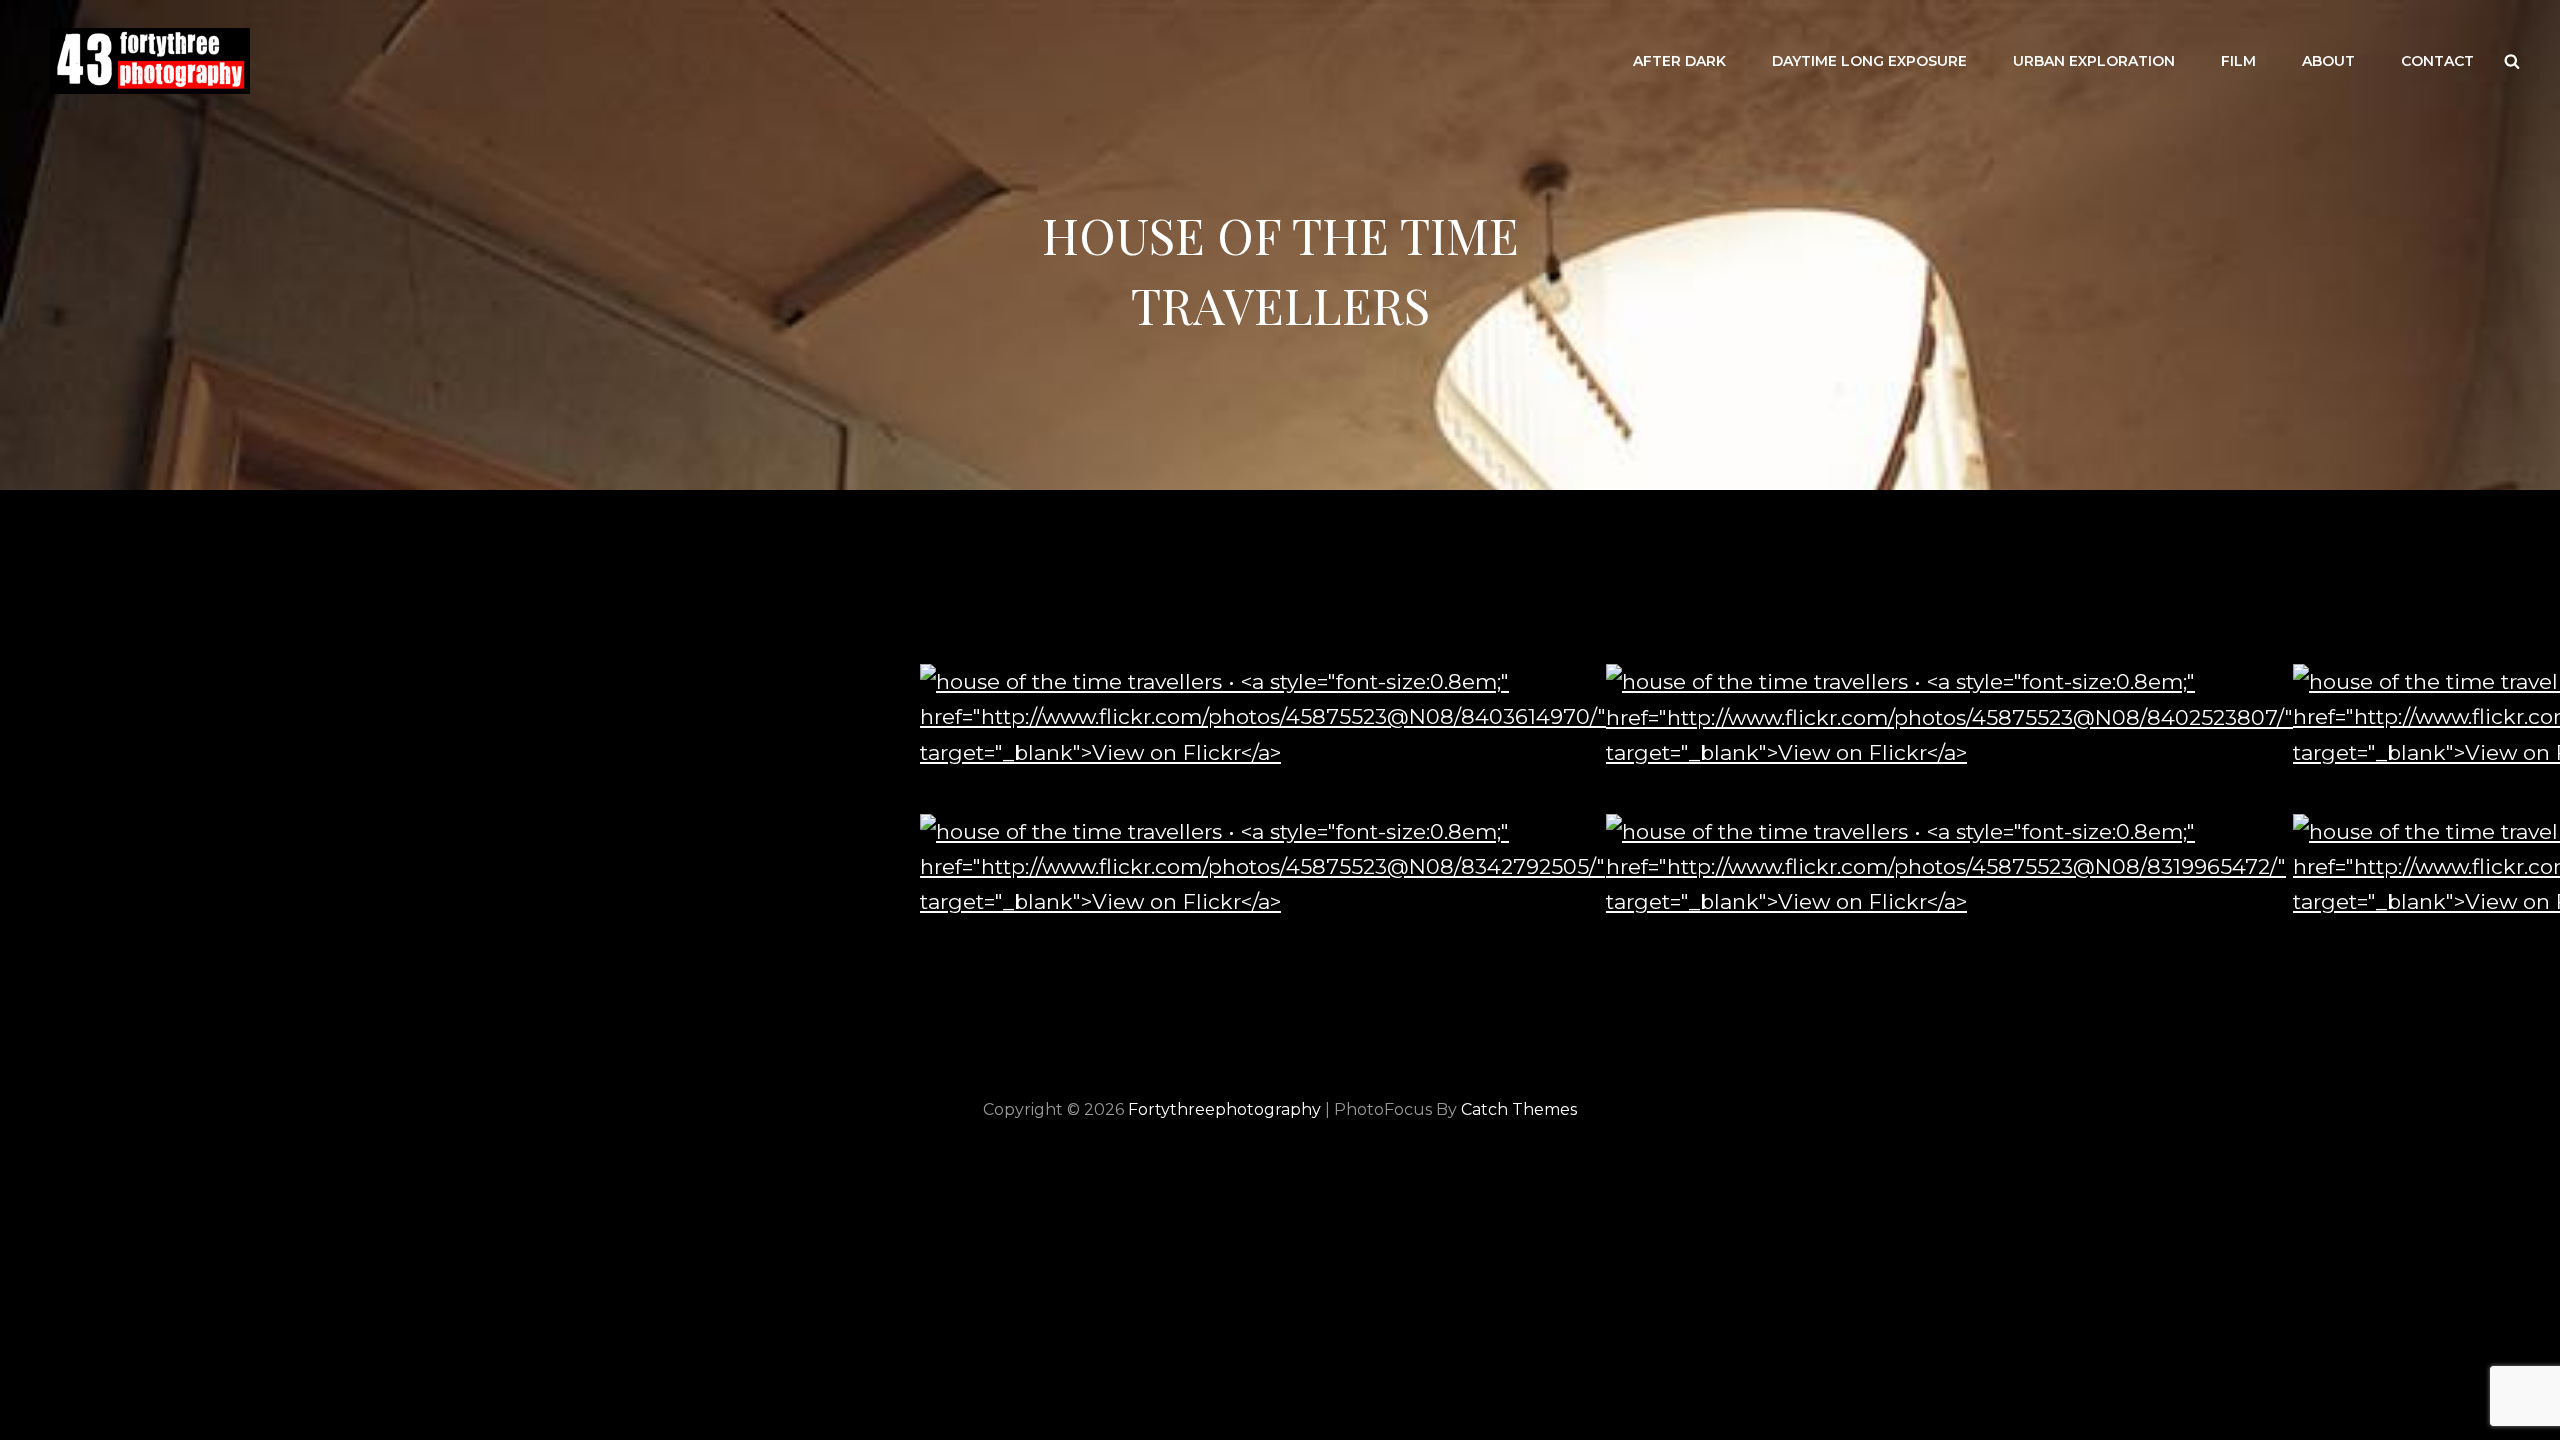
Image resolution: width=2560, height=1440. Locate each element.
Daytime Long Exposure (1869, 61)
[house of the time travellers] (1263, 716)
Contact (2437, 61)
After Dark (1679, 61)
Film (2238, 61)
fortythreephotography (1224, 1109)
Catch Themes (1519, 1109)
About (2328, 61)
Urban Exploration (2094, 61)
